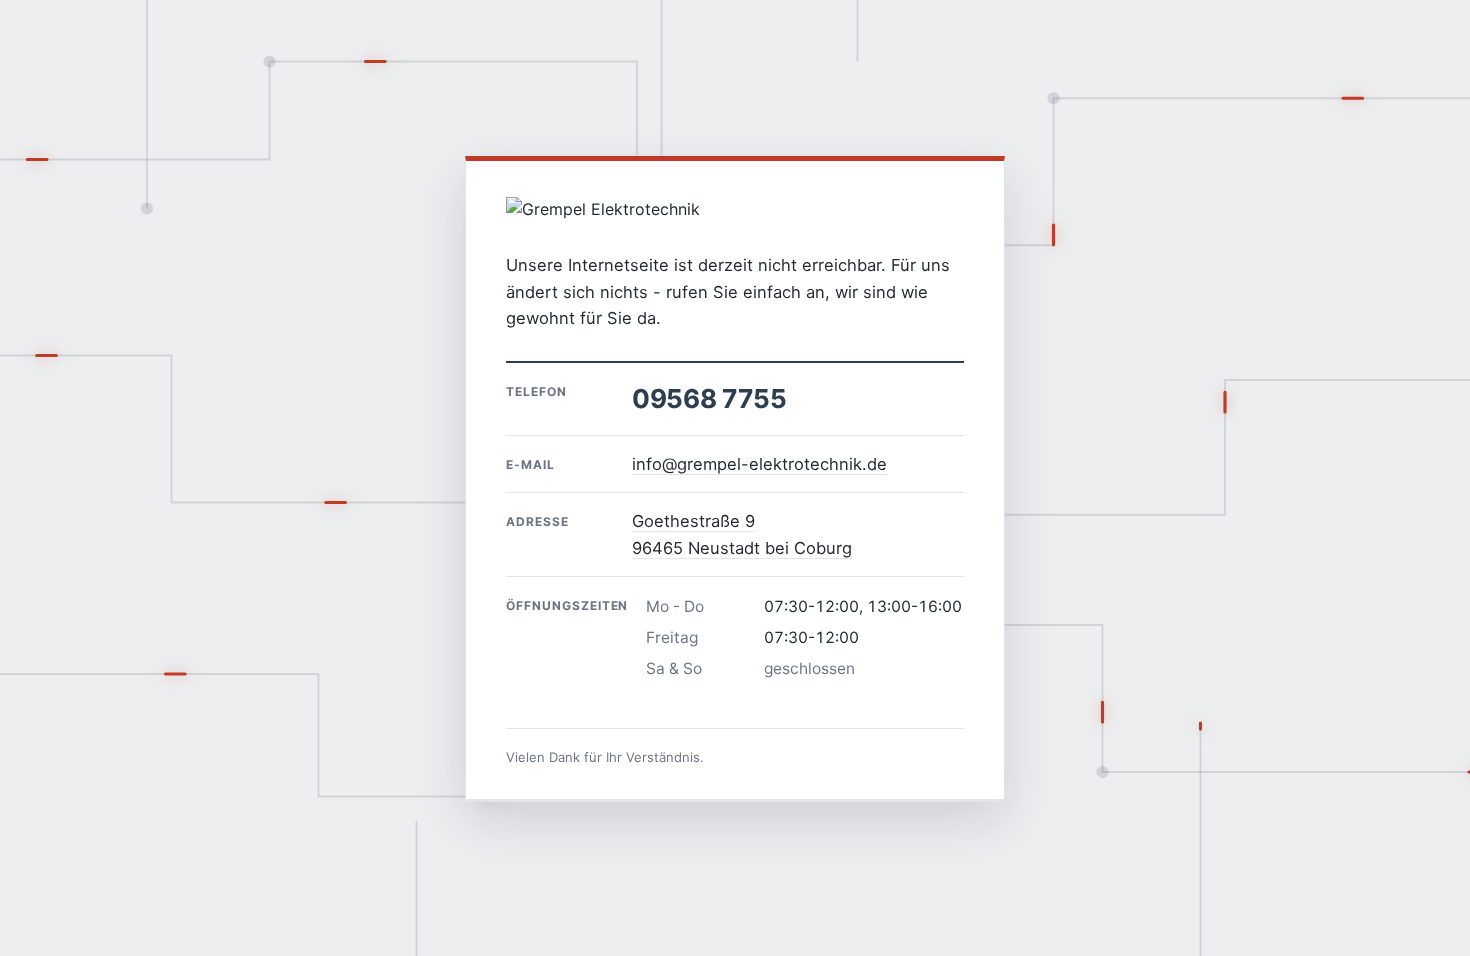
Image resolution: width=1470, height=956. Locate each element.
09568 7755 (709, 398)
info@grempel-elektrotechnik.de (759, 464)
